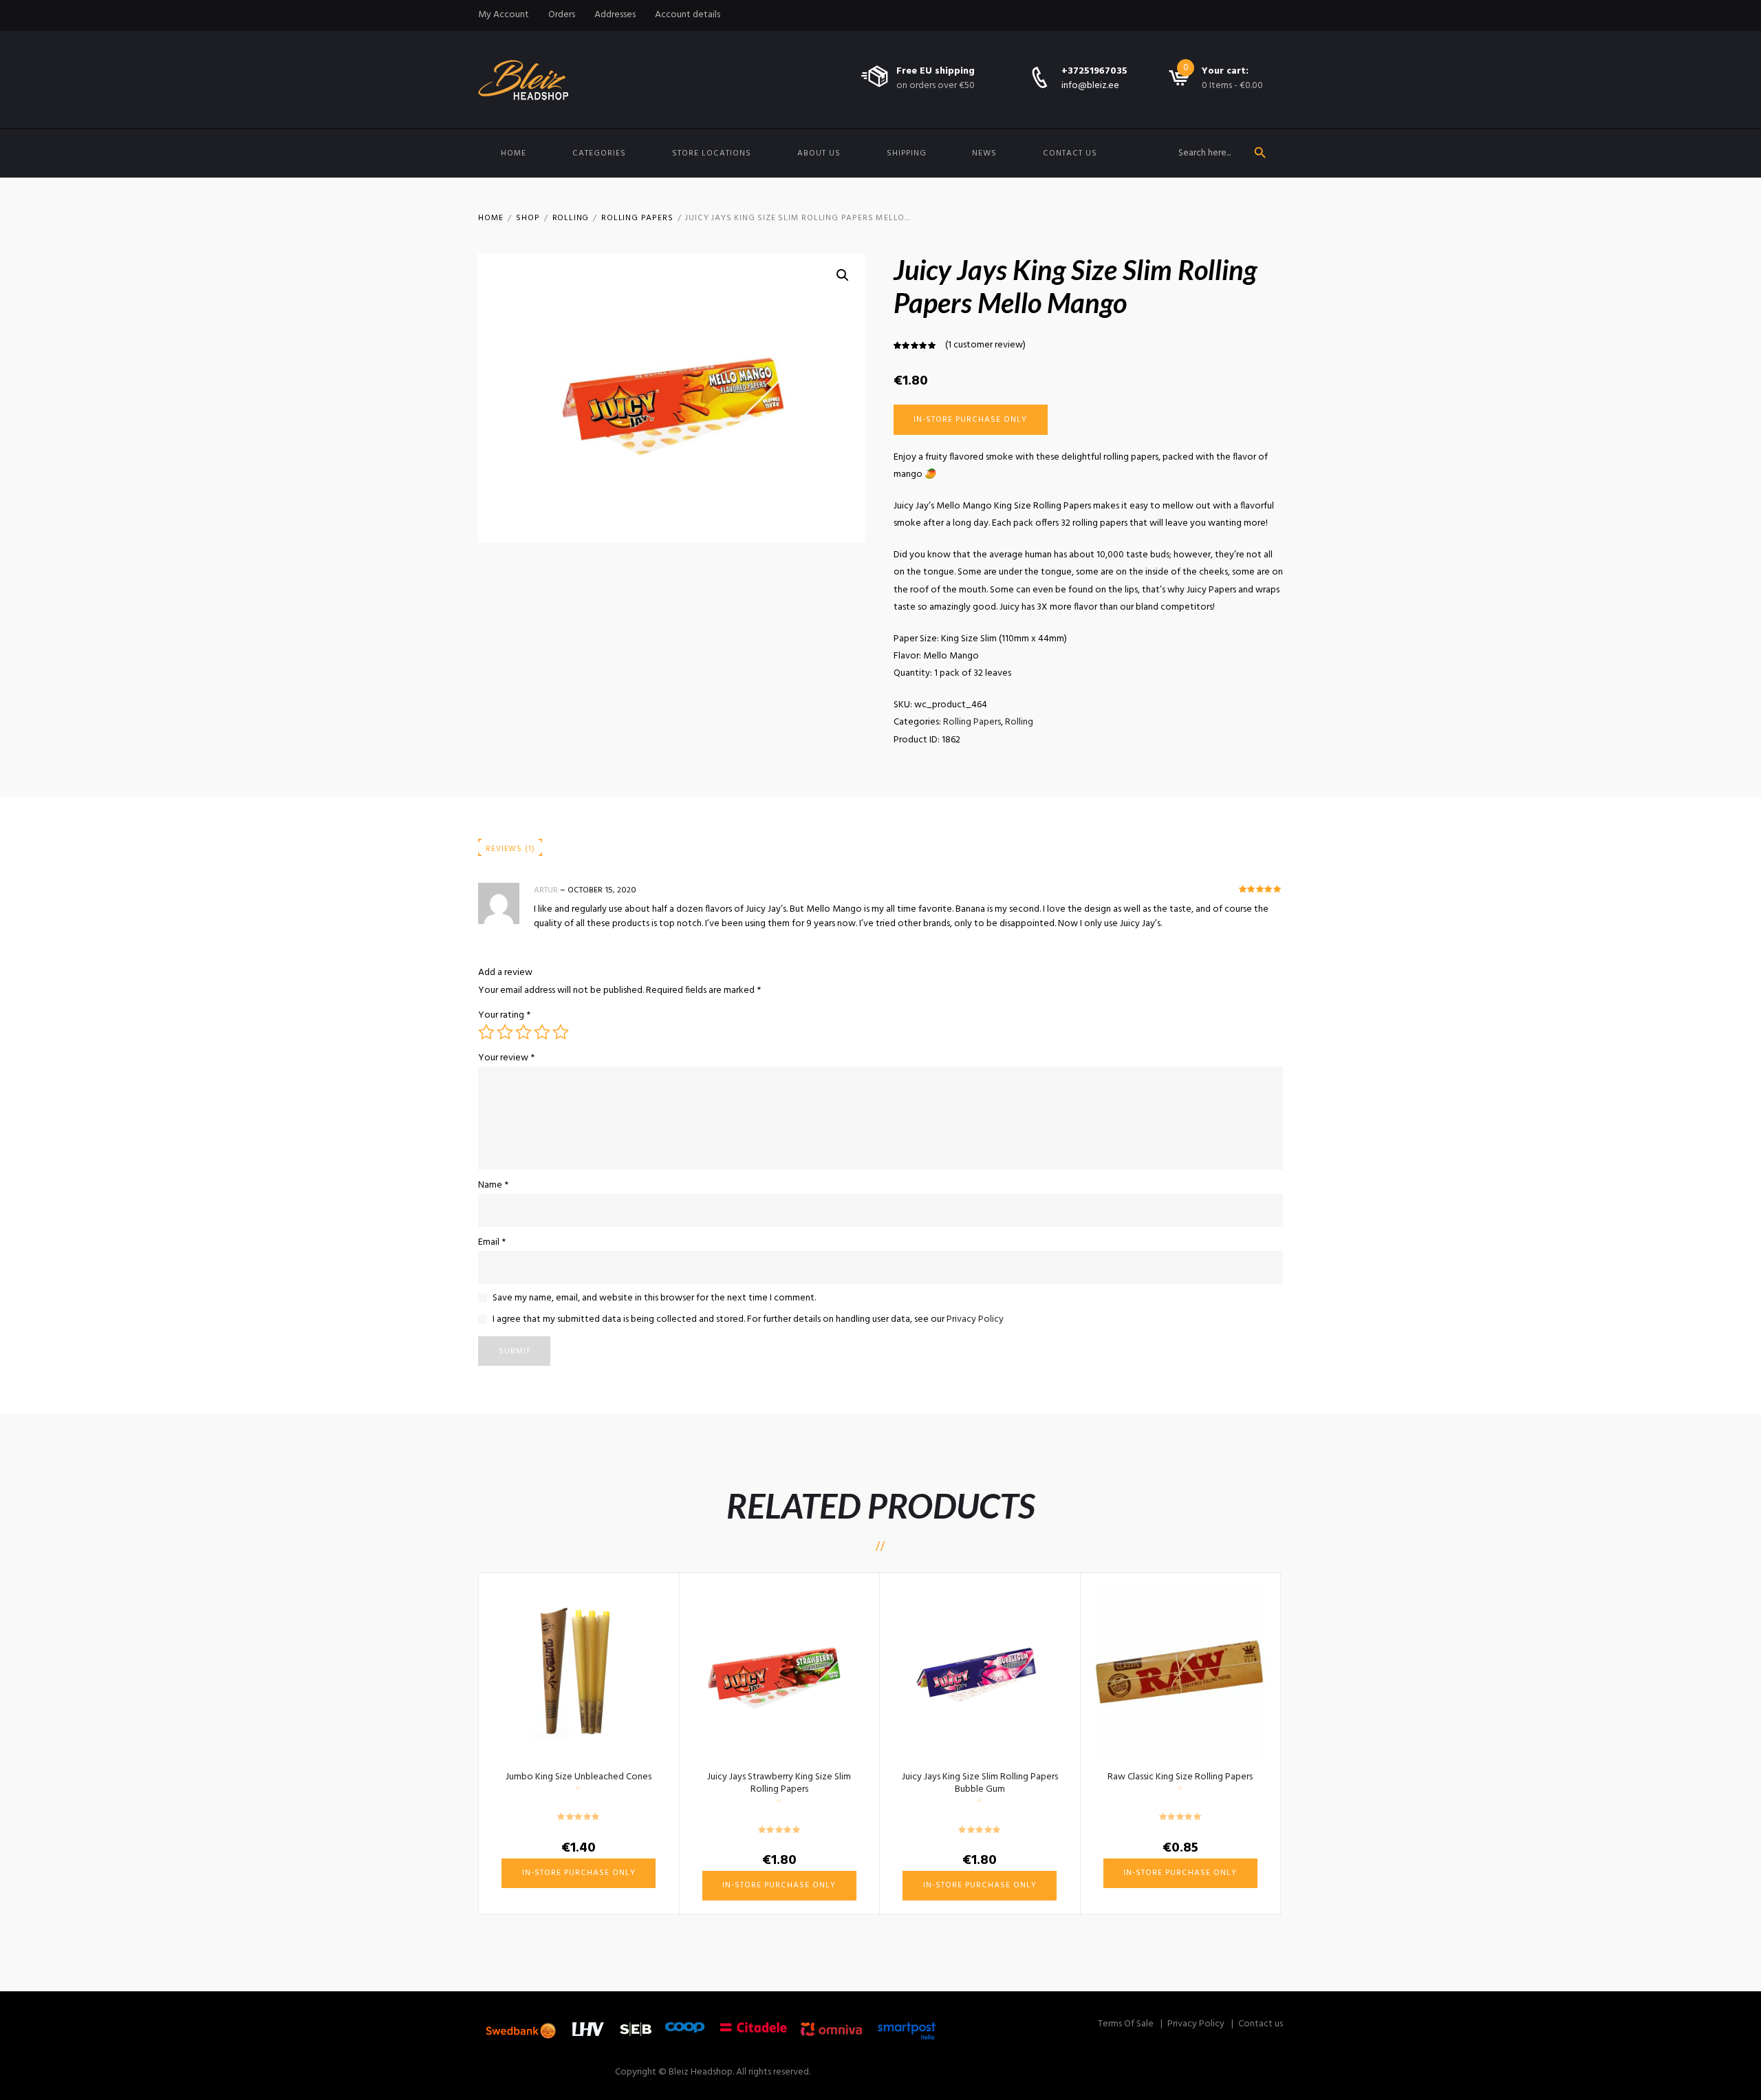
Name (493, 1185)
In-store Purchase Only (970, 420)
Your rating (504, 1015)
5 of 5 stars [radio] (561, 1032)
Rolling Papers (637, 218)
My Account (504, 15)
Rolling (571, 218)
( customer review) (985, 345)
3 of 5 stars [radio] (523, 1032)
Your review (506, 1058)
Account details (688, 15)
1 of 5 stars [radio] (486, 1032)
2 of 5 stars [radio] (505, 1032)
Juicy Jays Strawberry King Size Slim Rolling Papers (779, 1783)
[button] (843, 275)
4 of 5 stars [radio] (542, 1032)
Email (492, 1242)
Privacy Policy (975, 1319)
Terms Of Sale (1126, 2024)
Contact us (1070, 153)
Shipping (907, 153)
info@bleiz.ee (1090, 86)
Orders (562, 15)
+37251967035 (1094, 71)
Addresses (615, 15)
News (984, 153)
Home (514, 153)
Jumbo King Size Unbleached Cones (579, 1777)
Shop (528, 218)
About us (819, 153)
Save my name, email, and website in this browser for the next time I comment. (654, 1298)
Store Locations (712, 153)
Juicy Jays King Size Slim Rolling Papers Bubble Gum (980, 1783)
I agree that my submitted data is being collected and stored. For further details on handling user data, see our (748, 1319)
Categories (599, 153)
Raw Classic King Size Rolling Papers (1180, 1777)
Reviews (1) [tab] (510, 849)
